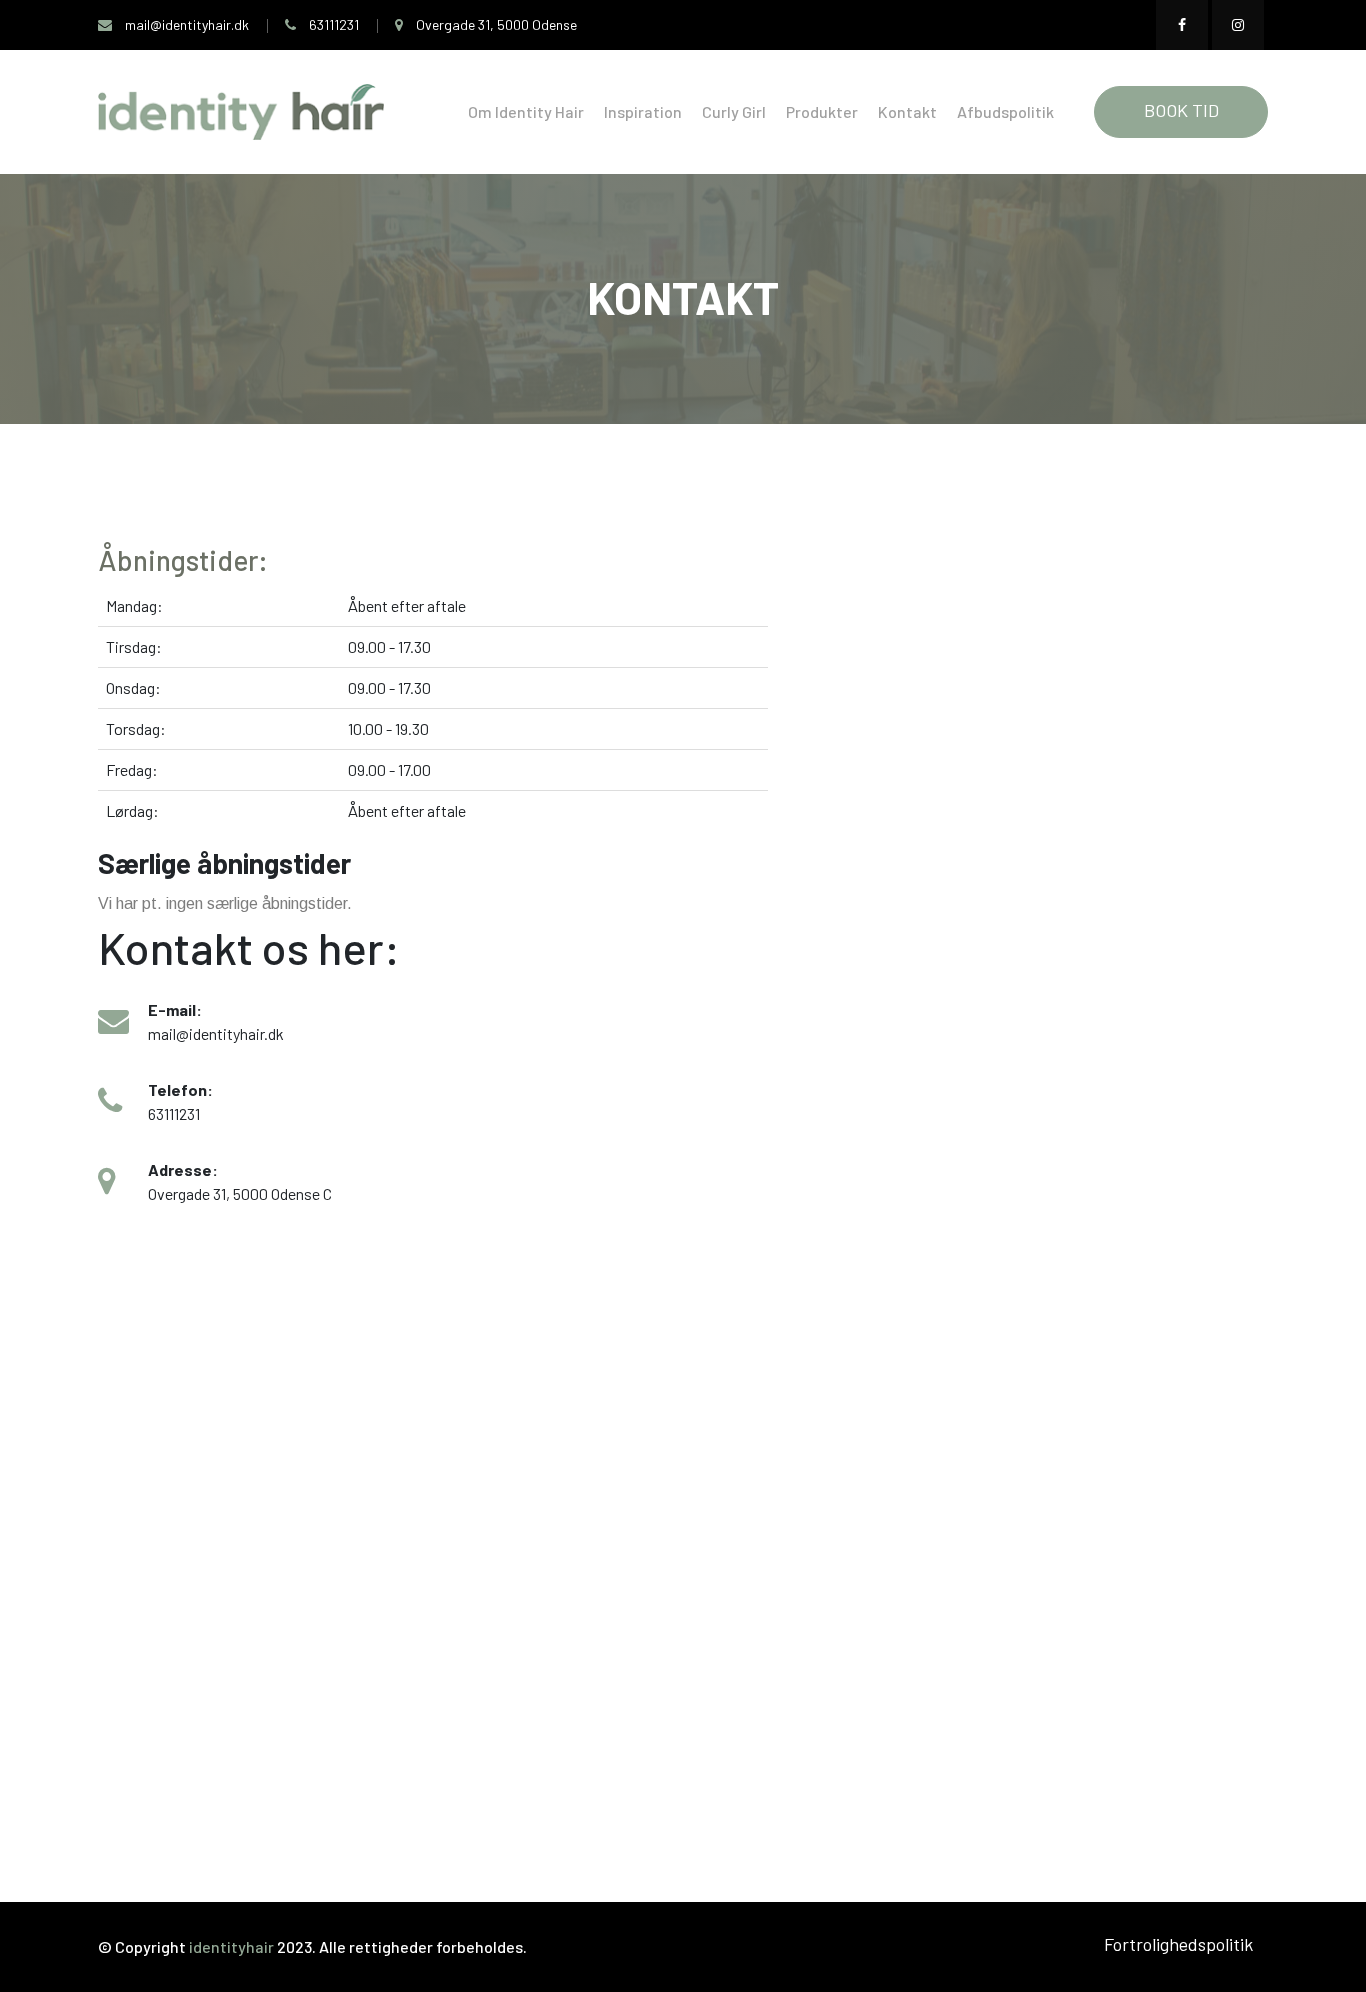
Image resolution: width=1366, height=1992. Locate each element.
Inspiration (643, 111)
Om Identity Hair (526, 111)
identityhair (233, 1946)
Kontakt (907, 111)
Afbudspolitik (1005, 111)
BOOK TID (1181, 110)
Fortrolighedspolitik (1178, 1944)
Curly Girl (734, 111)
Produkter (822, 111)
